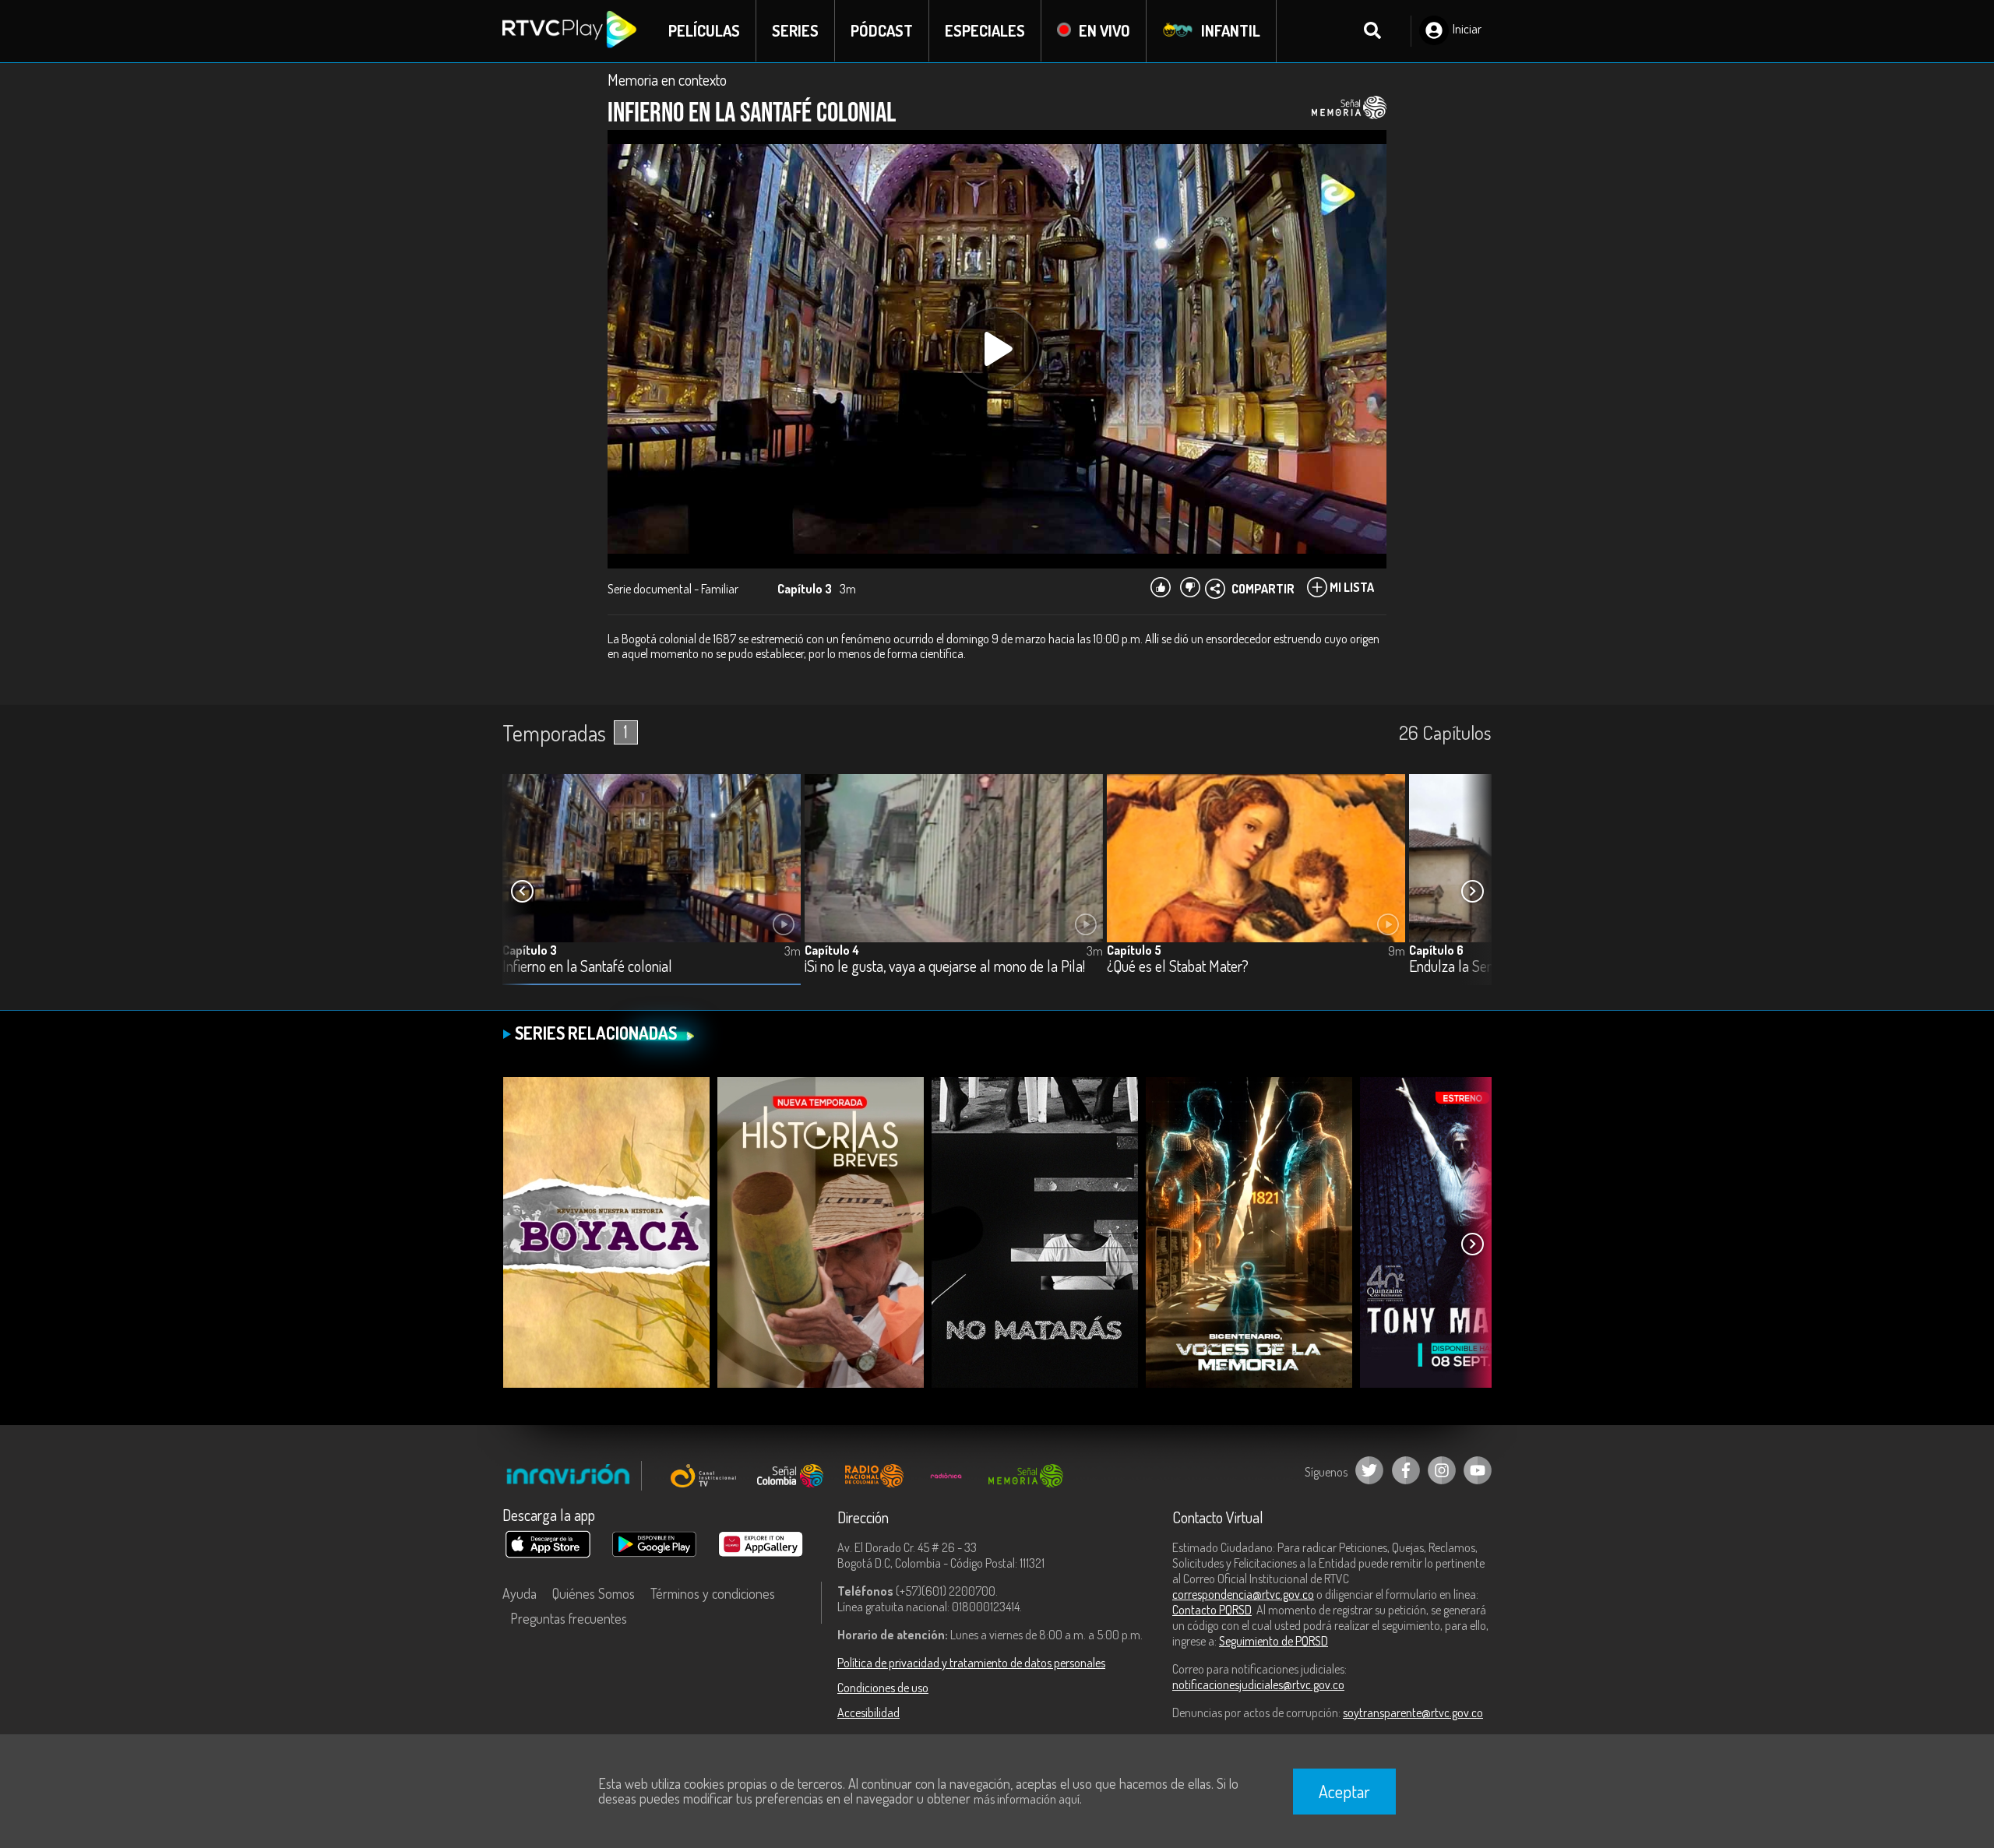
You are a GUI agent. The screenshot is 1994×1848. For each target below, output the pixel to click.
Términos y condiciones (713, 1593)
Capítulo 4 (832, 950)
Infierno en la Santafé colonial (587, 967)
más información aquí (1027, 1799)
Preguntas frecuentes (569, 1618)
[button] (1472, 892)
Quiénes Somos (594, 1593)
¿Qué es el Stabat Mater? (1178, 967)
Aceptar (1344, 1791)
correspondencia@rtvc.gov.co (1243, 1594)
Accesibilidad (868, 1712)
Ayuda (520, 1593)
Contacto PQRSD (1212, 1610)
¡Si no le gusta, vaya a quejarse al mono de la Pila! (945, 967)
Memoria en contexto (667, 79)
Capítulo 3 (530, 950)
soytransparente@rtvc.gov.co (1413, 1712)
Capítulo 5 (1134, 950)
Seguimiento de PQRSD (1274, 1641)
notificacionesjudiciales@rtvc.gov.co (1258, 1684)
